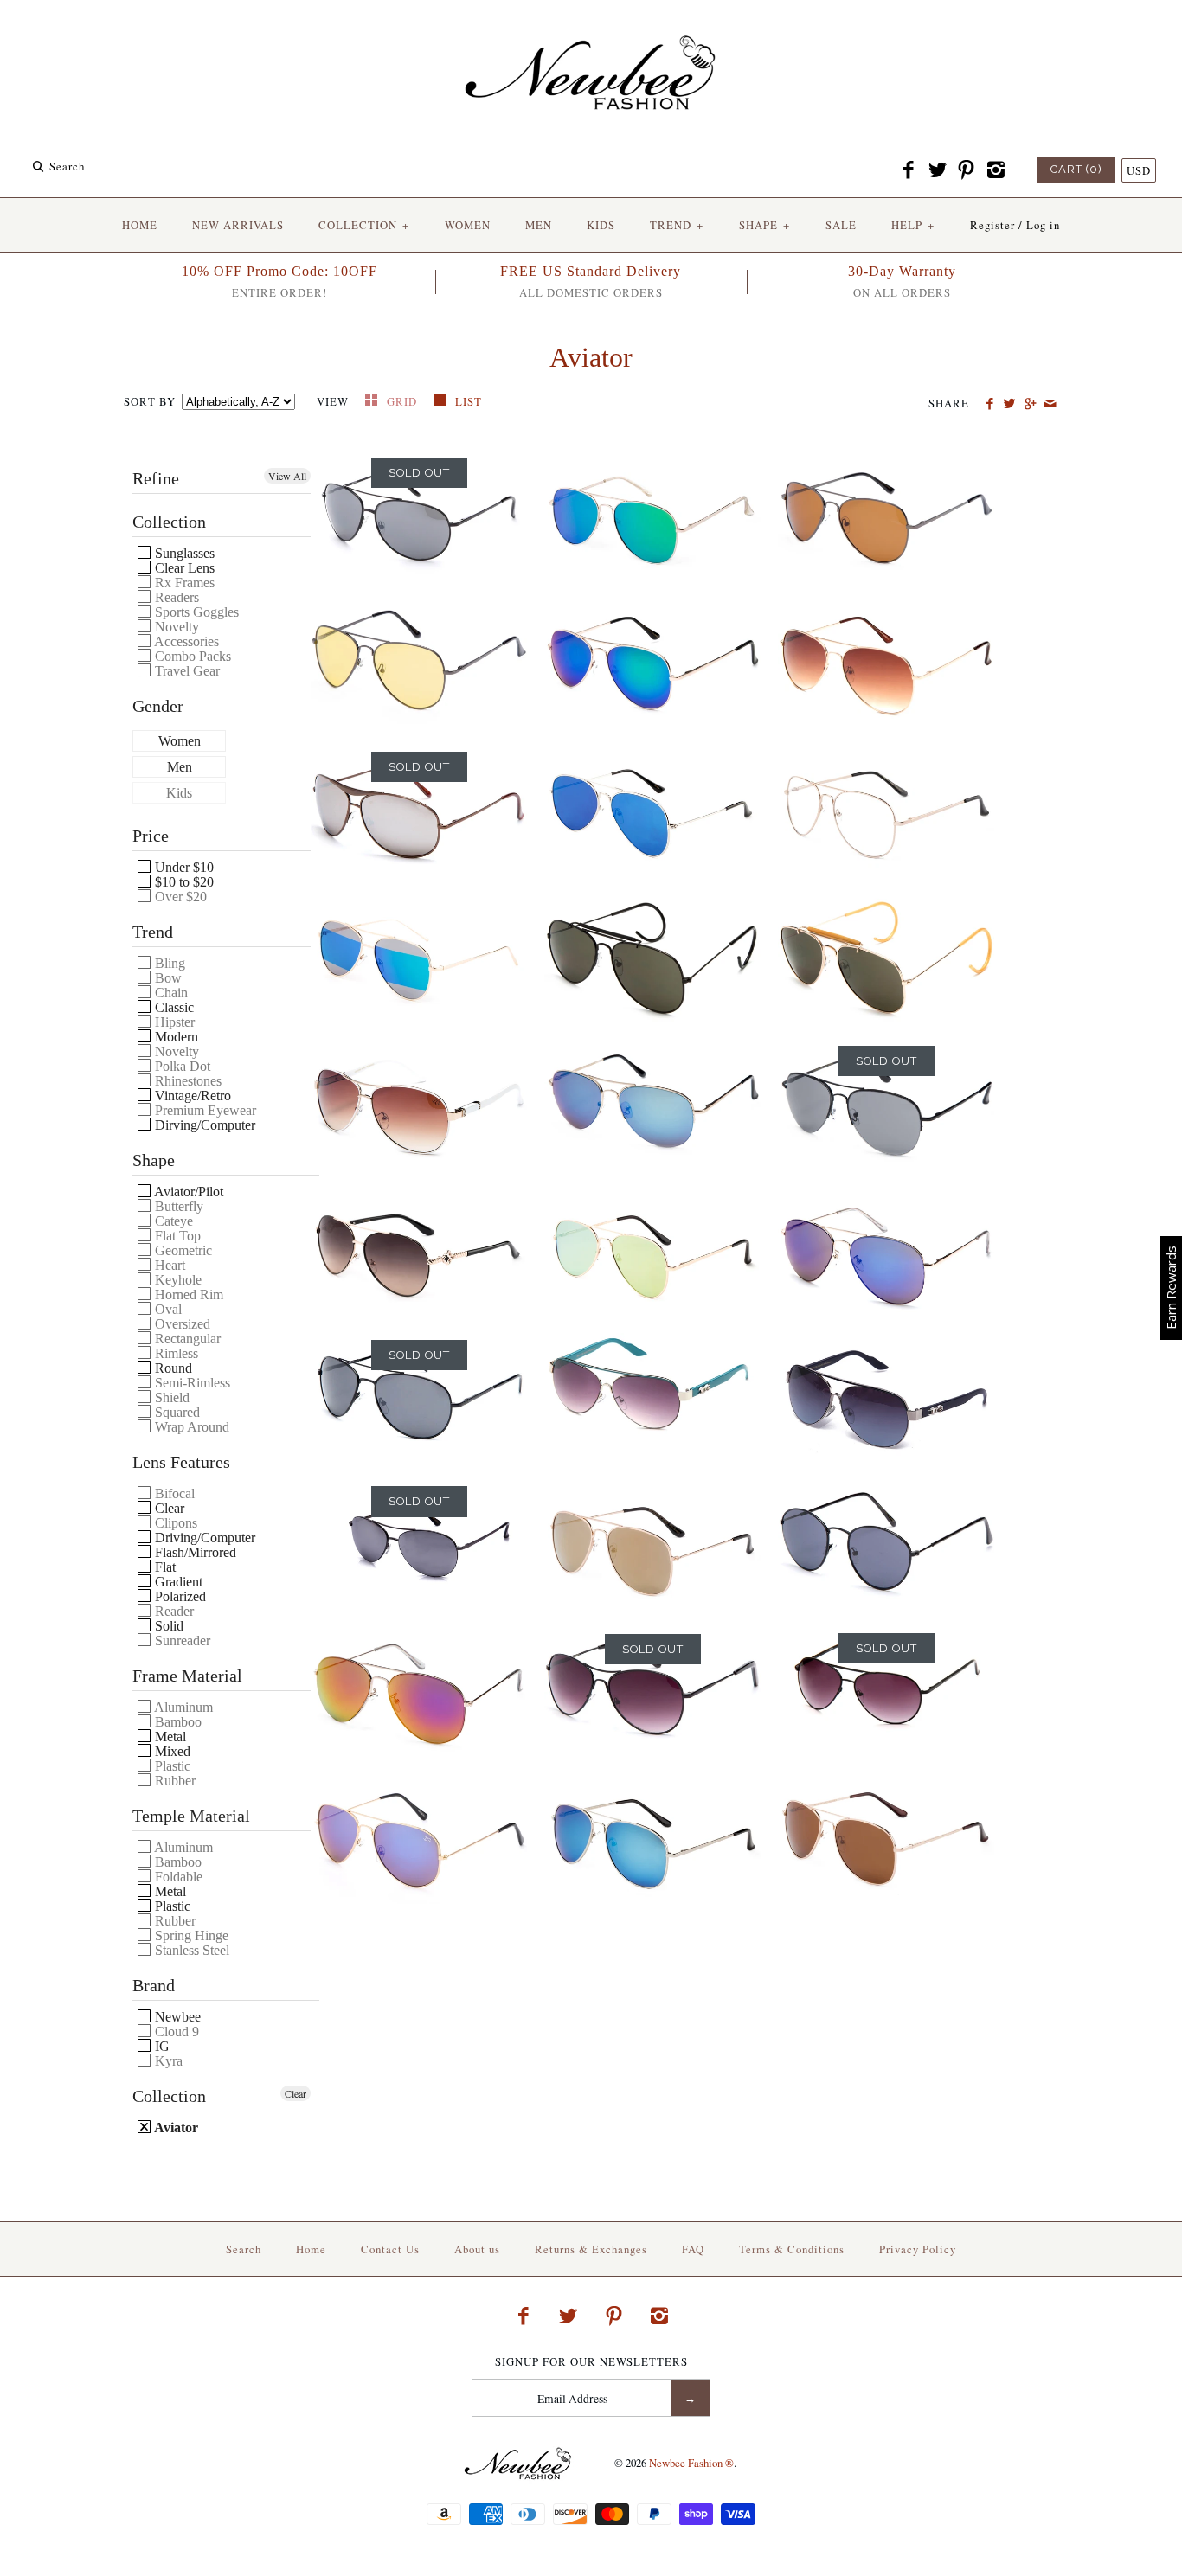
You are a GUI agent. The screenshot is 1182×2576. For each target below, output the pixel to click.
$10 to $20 (183, 882)
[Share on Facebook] (989, 404)
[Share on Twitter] (1009, 404)
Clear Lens (183, 568)
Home (311, 2249)
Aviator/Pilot (187, 1192)
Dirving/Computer (203, 1125)
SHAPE (764, 225)
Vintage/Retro (191, 1096)
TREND (677, 225)
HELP (913, 225)
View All (287, 476)
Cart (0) (1076, 169)
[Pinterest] (967, 170)
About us (477, 2249)
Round (172, 1368)
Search (244, 2249)
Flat (164, 1567)
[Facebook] (909, 170)
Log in (1043, 225)
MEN (539, 225)
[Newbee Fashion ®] (591, 28)
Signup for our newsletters (591, 2362)
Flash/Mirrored (194, 1552)
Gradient (177, 1582)
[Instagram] (995, 170)
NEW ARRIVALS (238, 225)
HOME (140, 225)
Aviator (175, 2127)
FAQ (693, 2249)
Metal (169, 1737)
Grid (404, 401)
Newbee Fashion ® (691, 2463)
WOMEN (468, 225)
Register (992, 225)
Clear (168, 1508)
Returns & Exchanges (591, 2249)
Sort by (150, 401)
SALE (841, 225)
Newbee (176, 2017)
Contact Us (390, 2249)
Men (180, 767)
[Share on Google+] (1029, 404)
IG (161, 2046)
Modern (175, 1037)
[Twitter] (937, 170)
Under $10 (183, 867)
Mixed (171, 1751)
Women (180, 741)
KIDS (601, 225)
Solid (167, 1626)
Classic (173, 1007)
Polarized (179, 1596)
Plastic (171, 1906)
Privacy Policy (918, 2249)
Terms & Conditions (792, 2249)
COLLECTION (364, 225)
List (469, 401)
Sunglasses (183, 553)
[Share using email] (1050, 404)
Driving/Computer (203, 1538)
